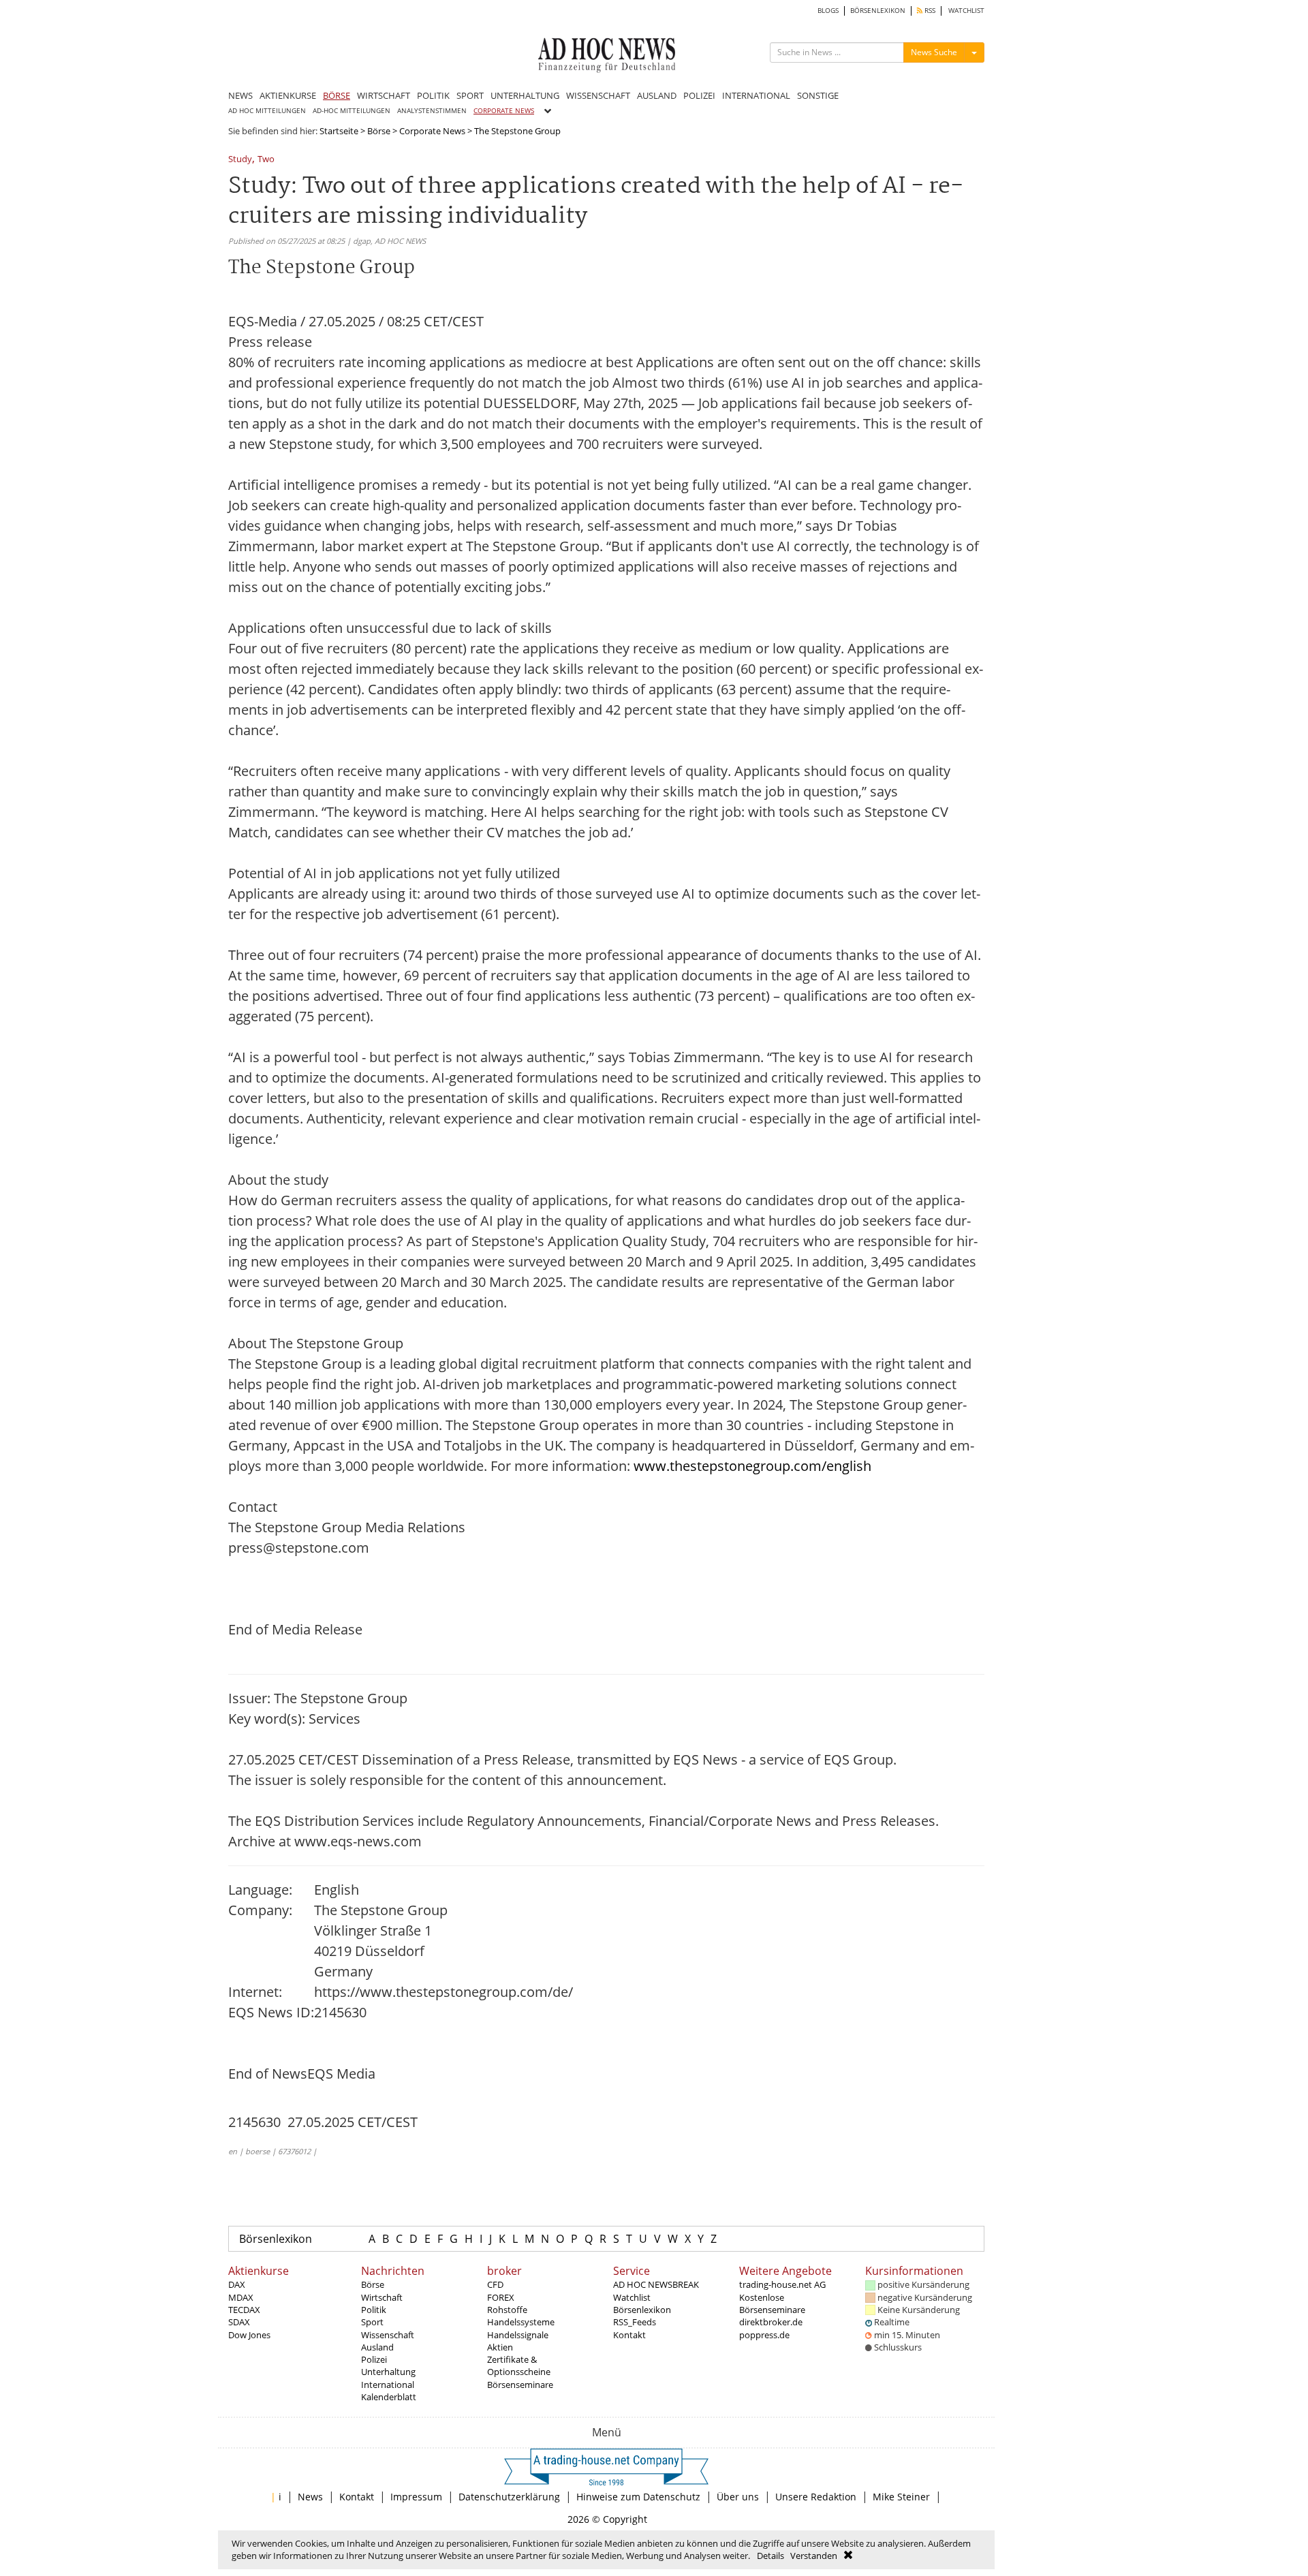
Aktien (500, 2347)
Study (240, 160)
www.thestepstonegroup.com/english (752, 1466)
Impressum (416, 2497)
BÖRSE (337, 95)
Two (266, 160)
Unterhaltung (388, 2372)
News (310, 2497)
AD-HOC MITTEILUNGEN (352, 111)
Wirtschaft (382, 2297)
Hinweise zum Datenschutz (638, 2497)
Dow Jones (249, 2335)
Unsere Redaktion (816, 2497)
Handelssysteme (521, 2322)
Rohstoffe (507, 2310)
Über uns (738, 2497)
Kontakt (629, 2335)
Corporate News (432, 131)
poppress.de (764, 2335)
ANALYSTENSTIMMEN (432, 111)
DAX (237, 2284)
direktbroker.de (771, 2322)
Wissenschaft (388, 2335)
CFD (495, 2284)
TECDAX (244, 2310)
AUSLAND (657, 95)
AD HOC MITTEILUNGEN (267, 111)
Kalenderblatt (389, 2397)
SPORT (470, 95)
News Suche (934, 52)
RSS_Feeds (635, 2322)
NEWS (240, 95)
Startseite (339, 131)
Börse (379, 131)
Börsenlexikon (276, 2239)
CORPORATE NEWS (504, 111)
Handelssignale (518, 2335)
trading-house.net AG (782, 2284)
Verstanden (814, 2556)
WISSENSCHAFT (598, 95)
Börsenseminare (520, 2385)
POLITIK (433, 95)
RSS (929, 11)
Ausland (377, 2347)
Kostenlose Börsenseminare (772, 2303)
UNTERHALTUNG (525, 95)
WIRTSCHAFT (384, 95)
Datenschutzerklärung (509, 2497)
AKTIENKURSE (288, 95)
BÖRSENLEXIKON (878, 11)
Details (770, 2556)
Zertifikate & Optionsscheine (519, 2365)
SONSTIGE (818, 95)
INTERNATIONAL (756, 95)
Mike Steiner (901, 2497)
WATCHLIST (966, 11)
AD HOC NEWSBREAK (656, 2284)
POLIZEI (699, 95)
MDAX (241, 2297)
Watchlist (632, 2297)
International (388, 2385)
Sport (372, 2322)
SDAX (239, 2322)
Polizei (374, 2359)
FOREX (501, 2297)
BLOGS (828, 11)
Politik (374, 2310)
